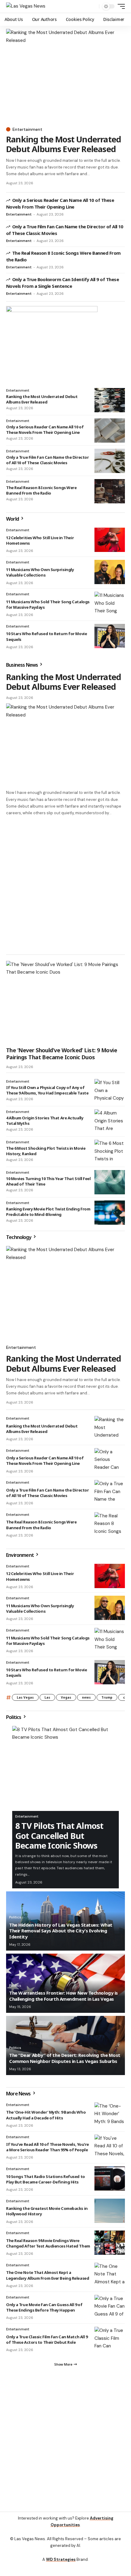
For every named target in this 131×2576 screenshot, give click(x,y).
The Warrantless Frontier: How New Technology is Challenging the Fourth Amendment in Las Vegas (64, 1996)
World (13, 519)
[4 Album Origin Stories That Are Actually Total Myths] (110, 1121)
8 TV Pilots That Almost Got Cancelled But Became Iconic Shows (59, 1836)
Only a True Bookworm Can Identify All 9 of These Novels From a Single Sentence (62, 283)
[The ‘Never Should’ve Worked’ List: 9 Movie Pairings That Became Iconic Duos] (65, 1002)
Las (47, 1697)
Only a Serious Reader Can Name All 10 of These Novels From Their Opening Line (45, 430)
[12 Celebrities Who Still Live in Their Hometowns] (110, 540)
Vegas (66, 1697)
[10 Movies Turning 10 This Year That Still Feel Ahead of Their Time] (110, 1182)
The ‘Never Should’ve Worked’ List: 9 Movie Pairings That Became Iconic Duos (62, 1054)
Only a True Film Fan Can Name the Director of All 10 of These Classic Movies (47, 460)
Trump (107, 1697)
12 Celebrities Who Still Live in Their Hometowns (40, 540)
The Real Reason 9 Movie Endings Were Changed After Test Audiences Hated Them (48, 2243)
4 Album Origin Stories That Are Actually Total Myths (45, 1121)
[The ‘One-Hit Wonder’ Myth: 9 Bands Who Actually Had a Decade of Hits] (110, 2115)
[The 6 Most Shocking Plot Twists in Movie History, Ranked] (110, 1152)
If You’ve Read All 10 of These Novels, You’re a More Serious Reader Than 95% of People (48, 2147)
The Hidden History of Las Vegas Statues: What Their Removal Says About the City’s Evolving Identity (61, 1931)
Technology (19, 1237)
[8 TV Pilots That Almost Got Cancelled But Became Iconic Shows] (65, 1768)
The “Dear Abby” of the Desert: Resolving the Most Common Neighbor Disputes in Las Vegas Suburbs (65, 2058)
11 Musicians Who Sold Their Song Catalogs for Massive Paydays (48, 604)
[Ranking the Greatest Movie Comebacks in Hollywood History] (110, 2211)
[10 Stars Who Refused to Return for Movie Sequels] (110, 636)
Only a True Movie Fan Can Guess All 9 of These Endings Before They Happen (44, 2307)
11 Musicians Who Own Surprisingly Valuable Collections (40, 572)
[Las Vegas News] (26, 6)
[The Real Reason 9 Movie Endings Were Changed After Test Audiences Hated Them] (110, 2243)
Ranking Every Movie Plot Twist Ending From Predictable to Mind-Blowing (48, 1212)
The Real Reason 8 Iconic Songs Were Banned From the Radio (41, 490)
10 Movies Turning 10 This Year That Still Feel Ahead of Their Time (48, 1181)
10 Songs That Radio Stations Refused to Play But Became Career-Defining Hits (46, 2179)
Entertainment (27, 129)
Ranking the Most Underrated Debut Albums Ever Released (64, 144)
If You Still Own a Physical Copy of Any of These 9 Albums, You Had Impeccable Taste (47, 1090)
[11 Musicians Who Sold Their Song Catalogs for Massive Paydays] (110, 604)
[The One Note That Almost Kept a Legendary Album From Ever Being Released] (110, 2275)
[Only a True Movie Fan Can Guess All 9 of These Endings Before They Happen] (110, 2307)
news (86, 1697)
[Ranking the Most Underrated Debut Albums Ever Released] (65, 76)
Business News (22, 665)
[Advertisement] (65, 885)
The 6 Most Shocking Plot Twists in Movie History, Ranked (46, 1151)
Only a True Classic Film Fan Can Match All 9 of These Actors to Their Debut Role (47, 2339)
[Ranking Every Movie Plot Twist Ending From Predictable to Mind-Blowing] (110, 1213)
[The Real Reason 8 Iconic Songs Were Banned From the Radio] (110, 491)
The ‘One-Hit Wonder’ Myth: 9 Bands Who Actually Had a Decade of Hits (46, 2115)
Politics (14, 1717)
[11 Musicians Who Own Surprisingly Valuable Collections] (110, 572)
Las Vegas (25, 1697)
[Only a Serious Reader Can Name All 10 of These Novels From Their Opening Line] (110, 430)
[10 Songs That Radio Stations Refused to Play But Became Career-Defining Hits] (110, 2179)
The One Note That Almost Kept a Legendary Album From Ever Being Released (48, 2275)
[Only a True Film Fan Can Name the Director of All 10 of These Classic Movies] (110, 461)
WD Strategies (61, 2559)
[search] (93, 7)
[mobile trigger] (120, 6)
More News (19, 2094)
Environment (20, 1555)
